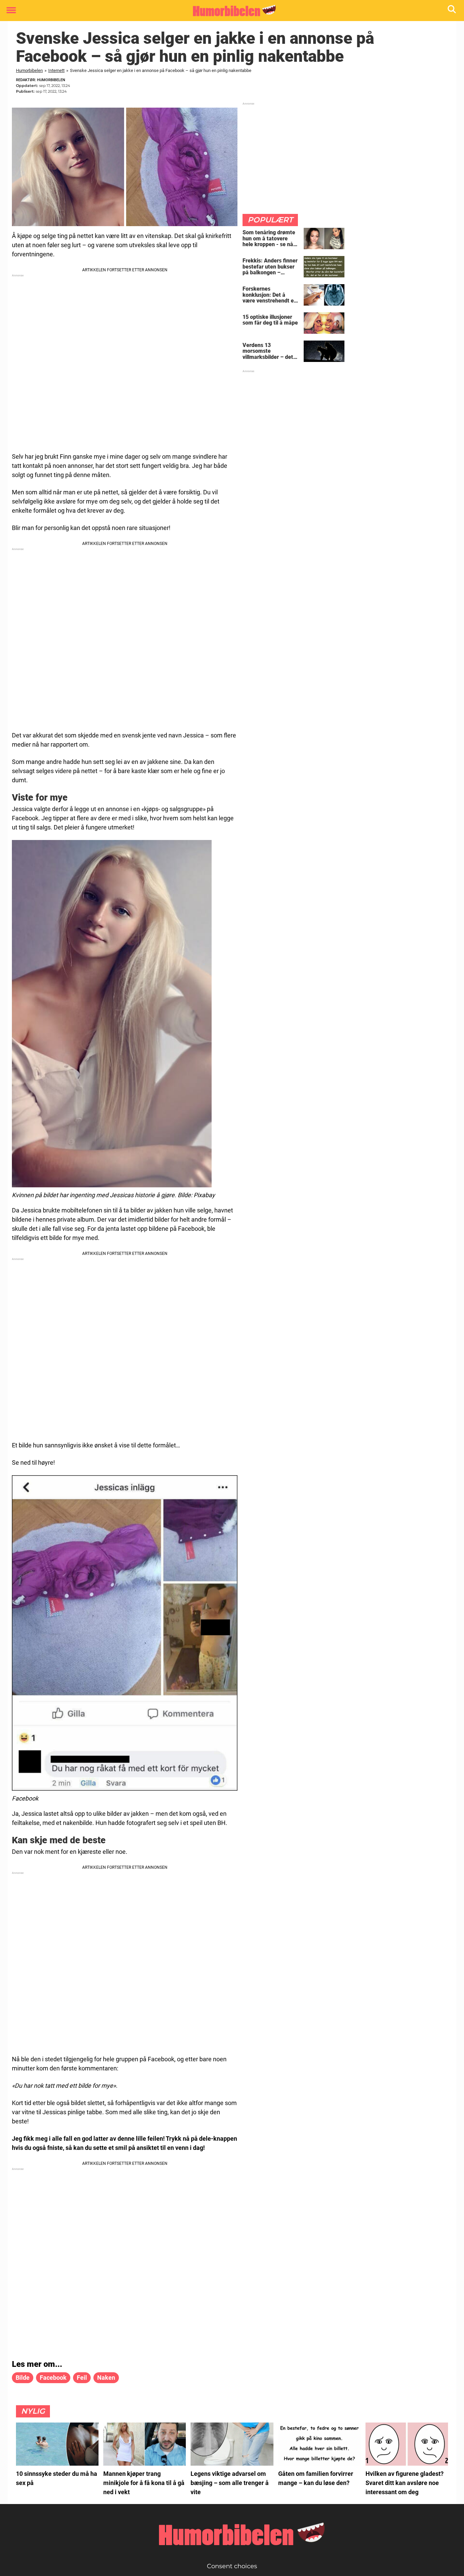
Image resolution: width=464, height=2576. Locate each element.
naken (106, 2378)
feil (82, 2378)
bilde (23, 2378)
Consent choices (232, 2566)
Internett (56, 70)
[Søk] (452, 11)
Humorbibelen (29, 70)
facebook (53, 2378)
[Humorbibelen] (229, 11)
